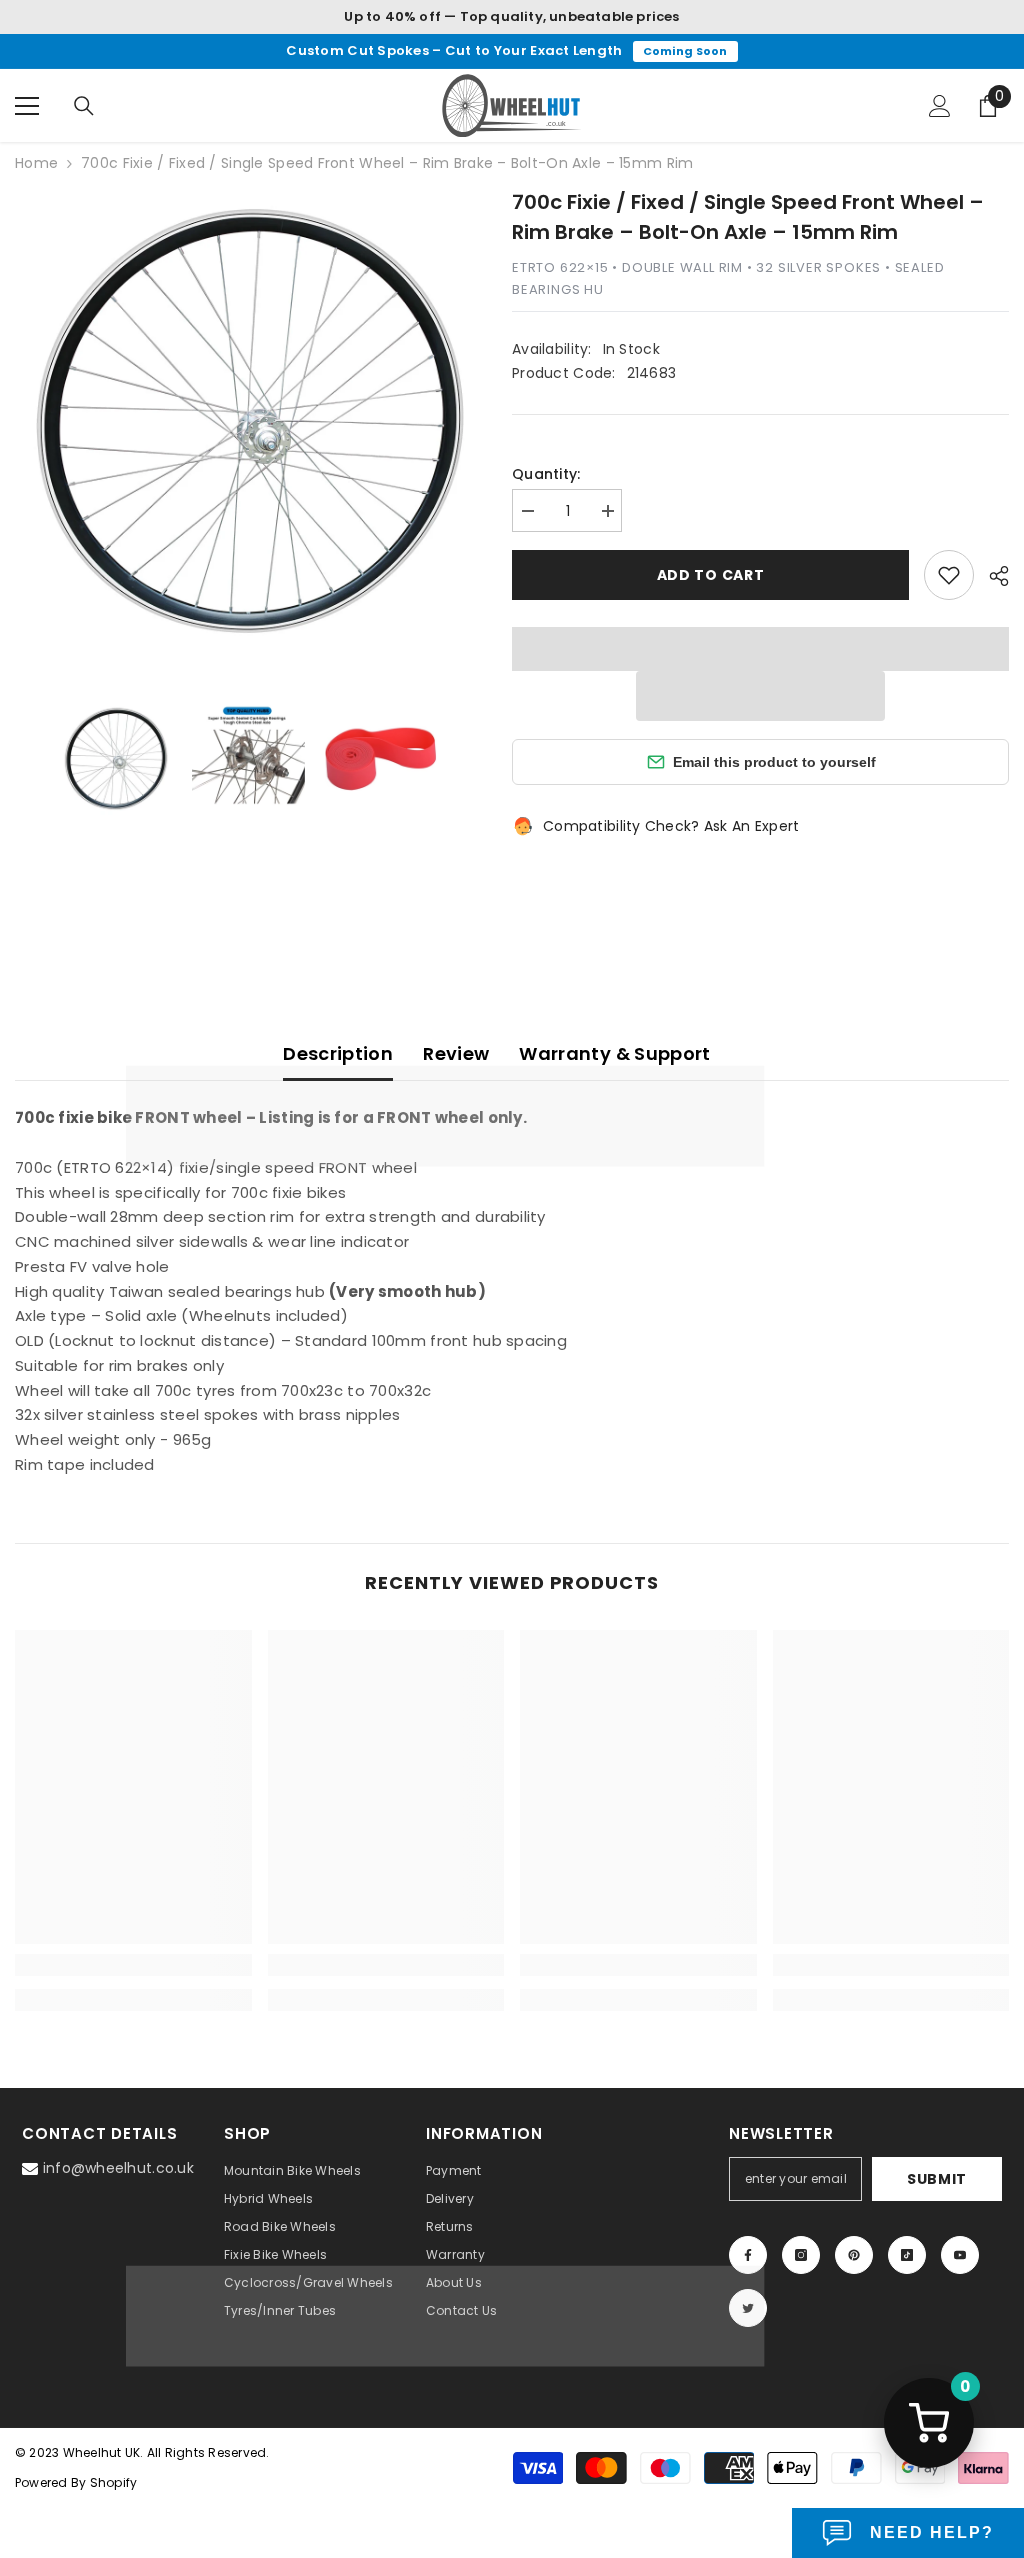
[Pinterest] (854, 2255)
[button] (760, 696)
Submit (937, 2179)
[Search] (84, 106)
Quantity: (546, 474)
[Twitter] (748, 2308)
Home (36, 163)
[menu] (27, 106)
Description (338, 1053)
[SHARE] (991, 576)
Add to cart (711, 575)
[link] (133, 1965)
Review (456, 1053)
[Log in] (940, 106)
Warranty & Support (614, 1053)
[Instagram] (801, 2255)
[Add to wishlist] (949, 575)
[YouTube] (960, 2255)
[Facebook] (748, 2255)
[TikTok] (907, 2255)
